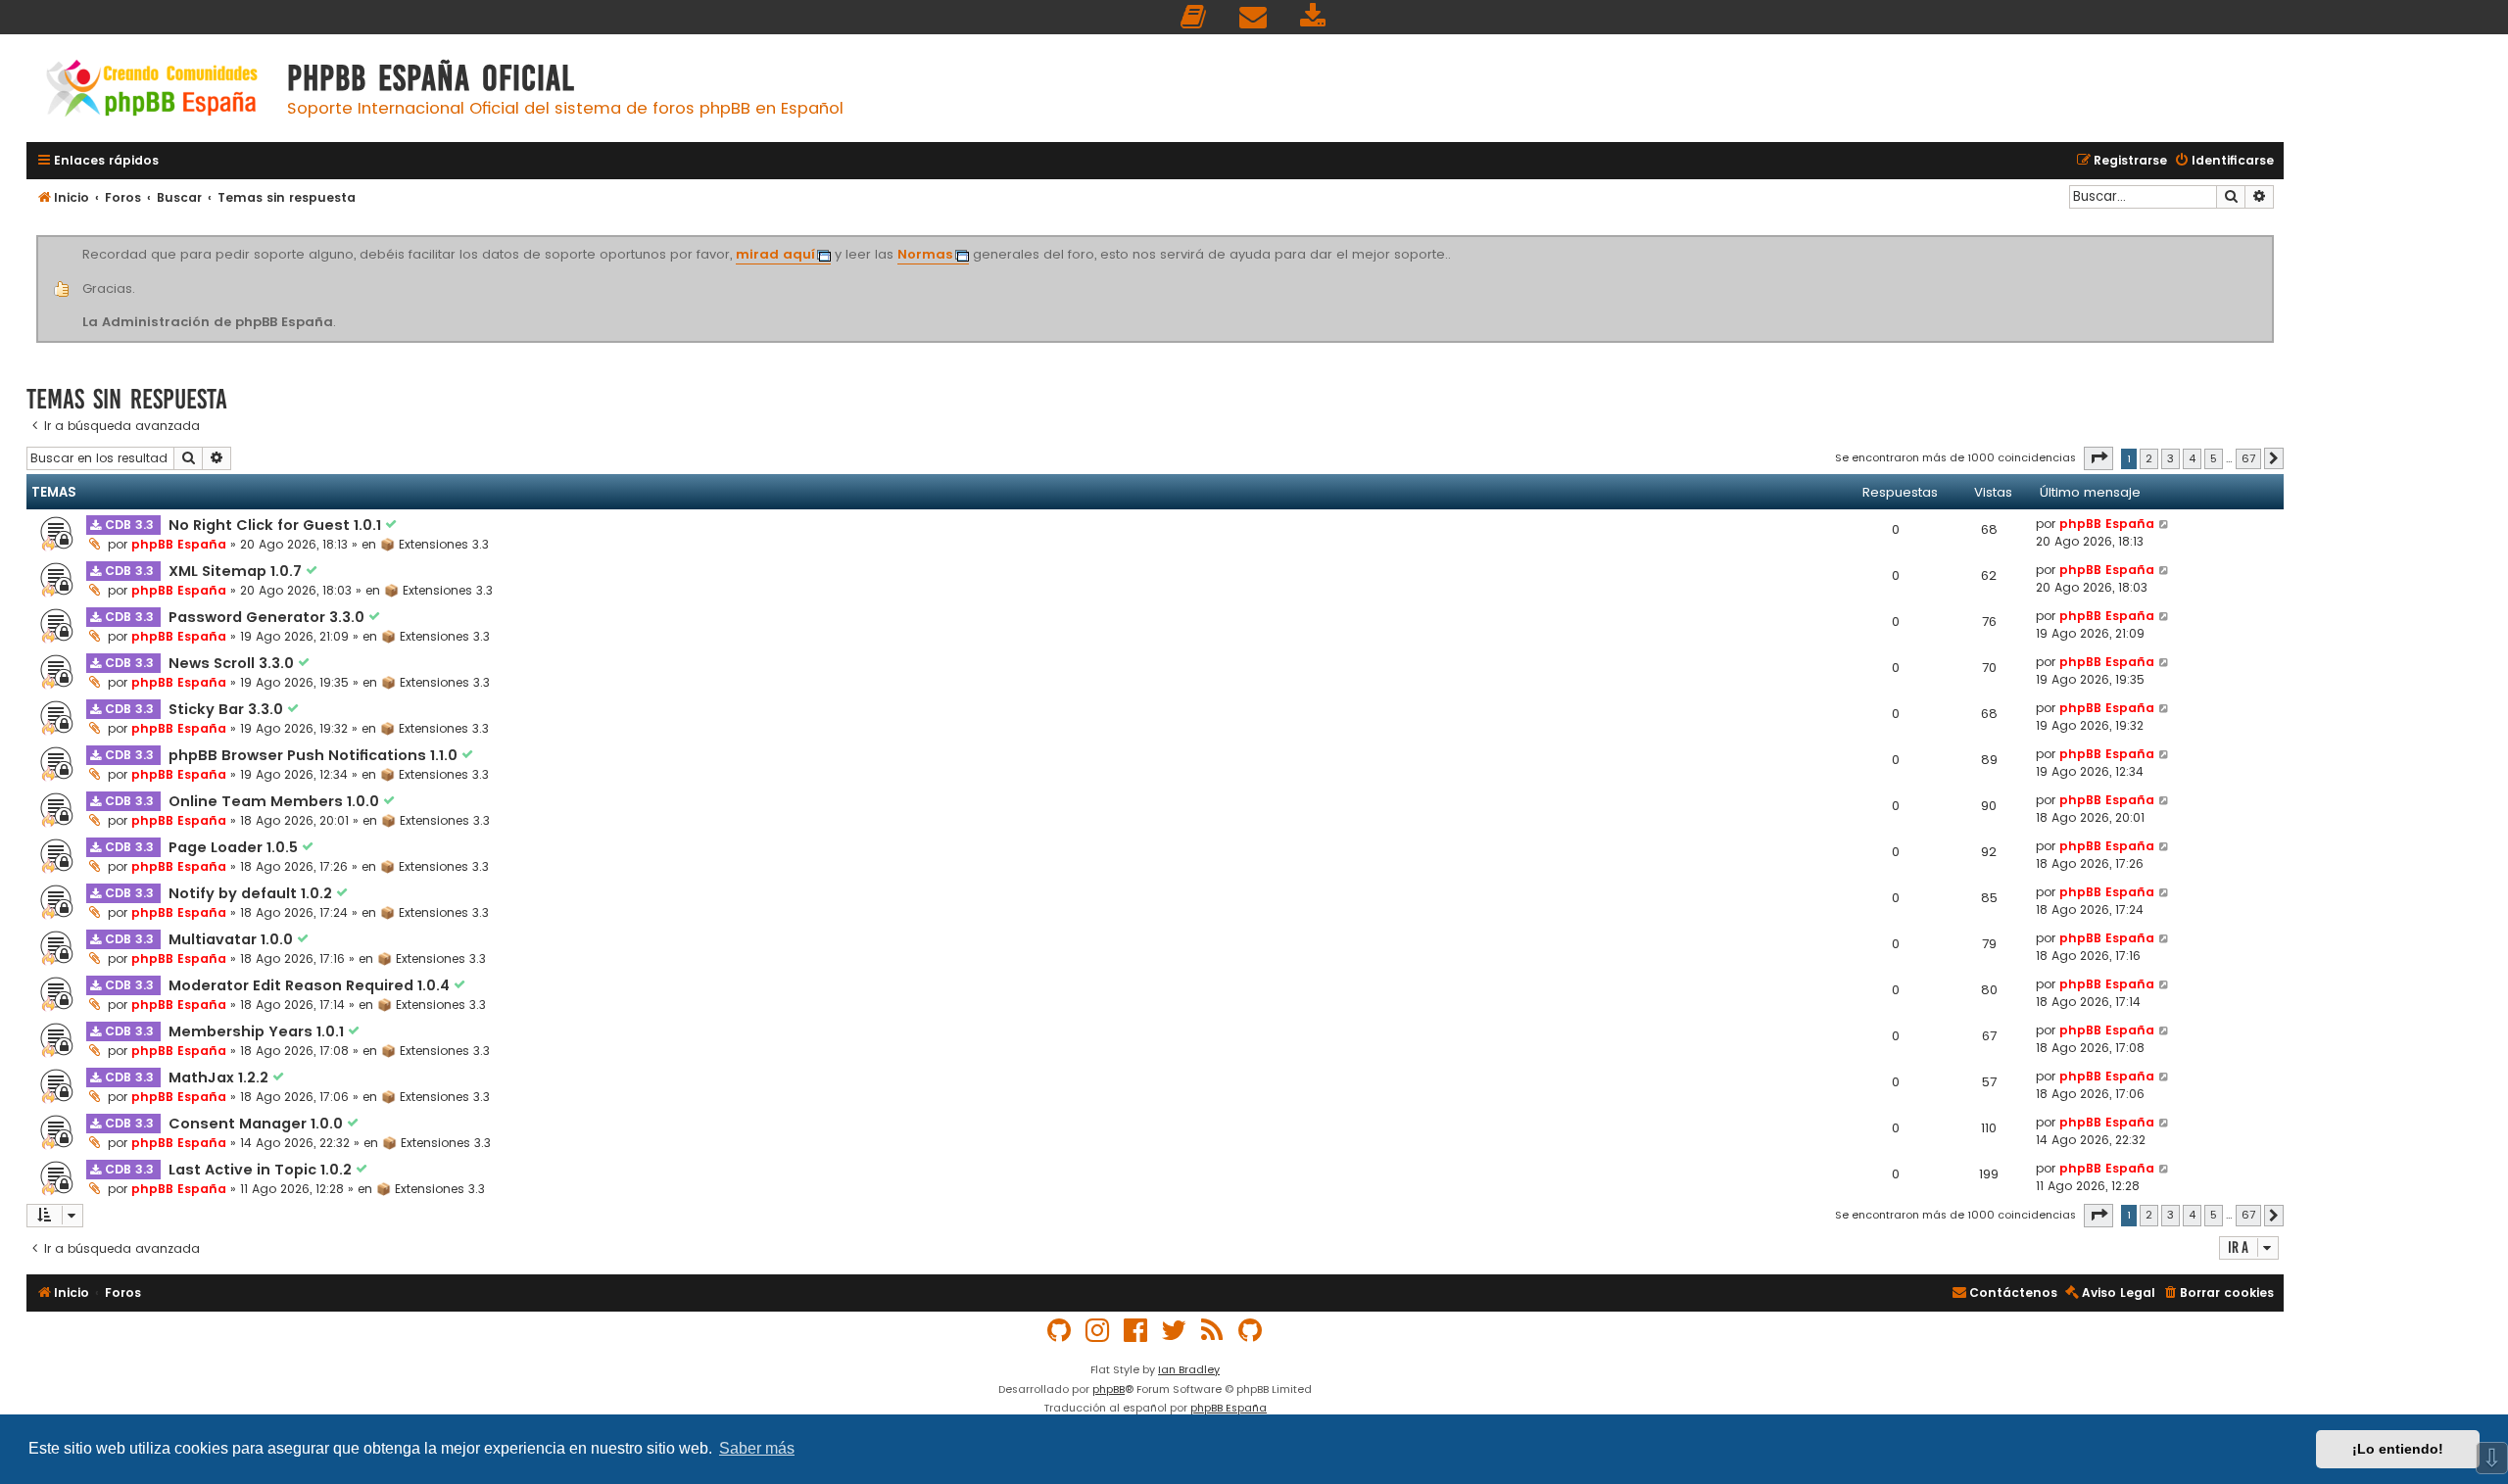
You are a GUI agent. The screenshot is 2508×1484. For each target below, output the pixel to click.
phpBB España (179, 544)
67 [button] (2248, 458)
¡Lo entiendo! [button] (2398, 1449)
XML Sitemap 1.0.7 (237, 571)
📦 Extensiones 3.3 (434, 544)
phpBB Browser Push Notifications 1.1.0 (315, 755)
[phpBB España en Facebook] (1136, 1331)
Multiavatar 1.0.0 (233, 939)
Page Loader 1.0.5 (235, 847)
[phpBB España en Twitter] (1175, 1331)
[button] (2098, 458)
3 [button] (2170, 458)
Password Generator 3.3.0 (268, 617)
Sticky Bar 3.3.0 (228, 709)
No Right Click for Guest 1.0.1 (277, 525)
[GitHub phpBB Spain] (1060, 1331)
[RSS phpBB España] (1213, 1331)
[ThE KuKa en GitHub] (1251, 1331)
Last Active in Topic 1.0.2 (262, 1170)
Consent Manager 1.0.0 (258, 1124)
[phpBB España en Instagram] (1098, 1331)
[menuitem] (1194, 17)
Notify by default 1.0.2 (252, 893)
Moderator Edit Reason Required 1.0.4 (311, 985)
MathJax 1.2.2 (220, 1077)
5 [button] (2214, 458)
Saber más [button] (757, 1448)
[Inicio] (152, 91)
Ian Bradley (1189, 1369)
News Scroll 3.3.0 (233, 663)
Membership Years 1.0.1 (258, 1031)
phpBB (1109, 1389)
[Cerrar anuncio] (2271, 239)
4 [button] (2192, 458)
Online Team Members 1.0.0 (276, 801)
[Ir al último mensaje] (2165, 524)
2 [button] (2149, 458)
